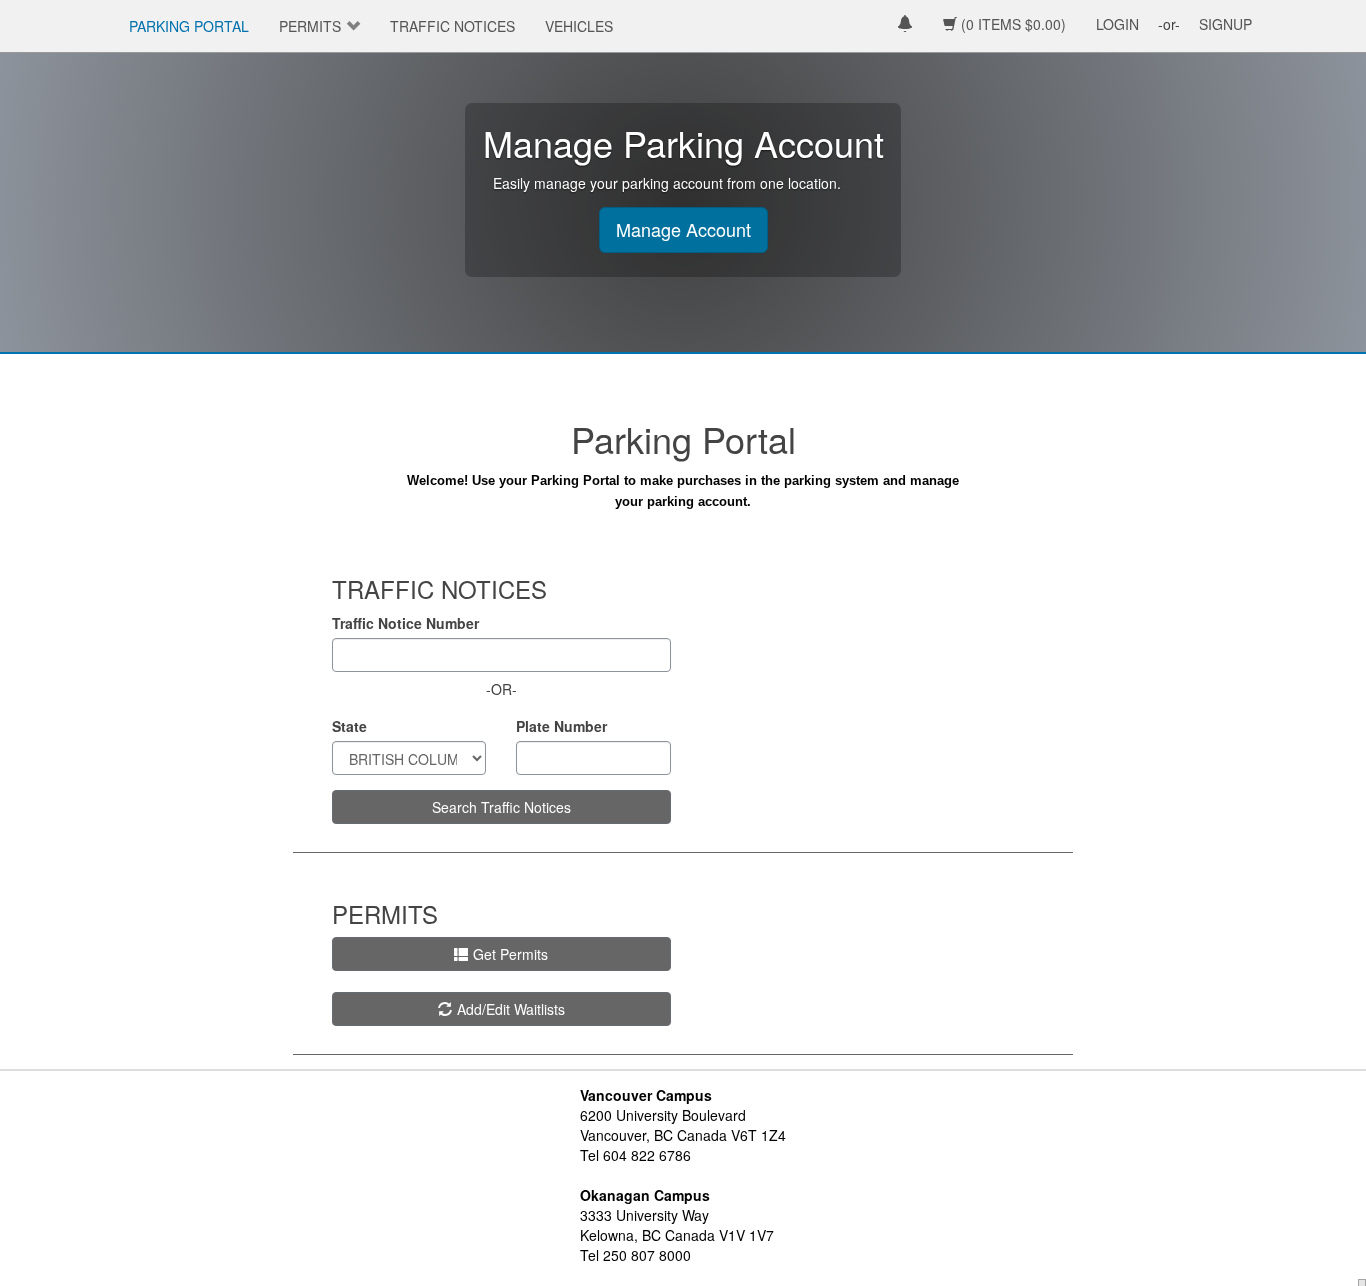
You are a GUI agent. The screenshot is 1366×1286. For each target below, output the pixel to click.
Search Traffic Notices (501, 807)
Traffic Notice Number (405, 623)
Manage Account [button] (683, 229)
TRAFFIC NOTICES (452, 26)
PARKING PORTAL (189, 26)
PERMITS (310, 26)
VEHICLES (579, 26)
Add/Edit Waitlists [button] (511, 1009)
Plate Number (561, 726)
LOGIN (1117, 24)
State (349, 726)
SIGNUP (1225, 24)
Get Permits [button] (510, 954)
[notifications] (905, 25)
